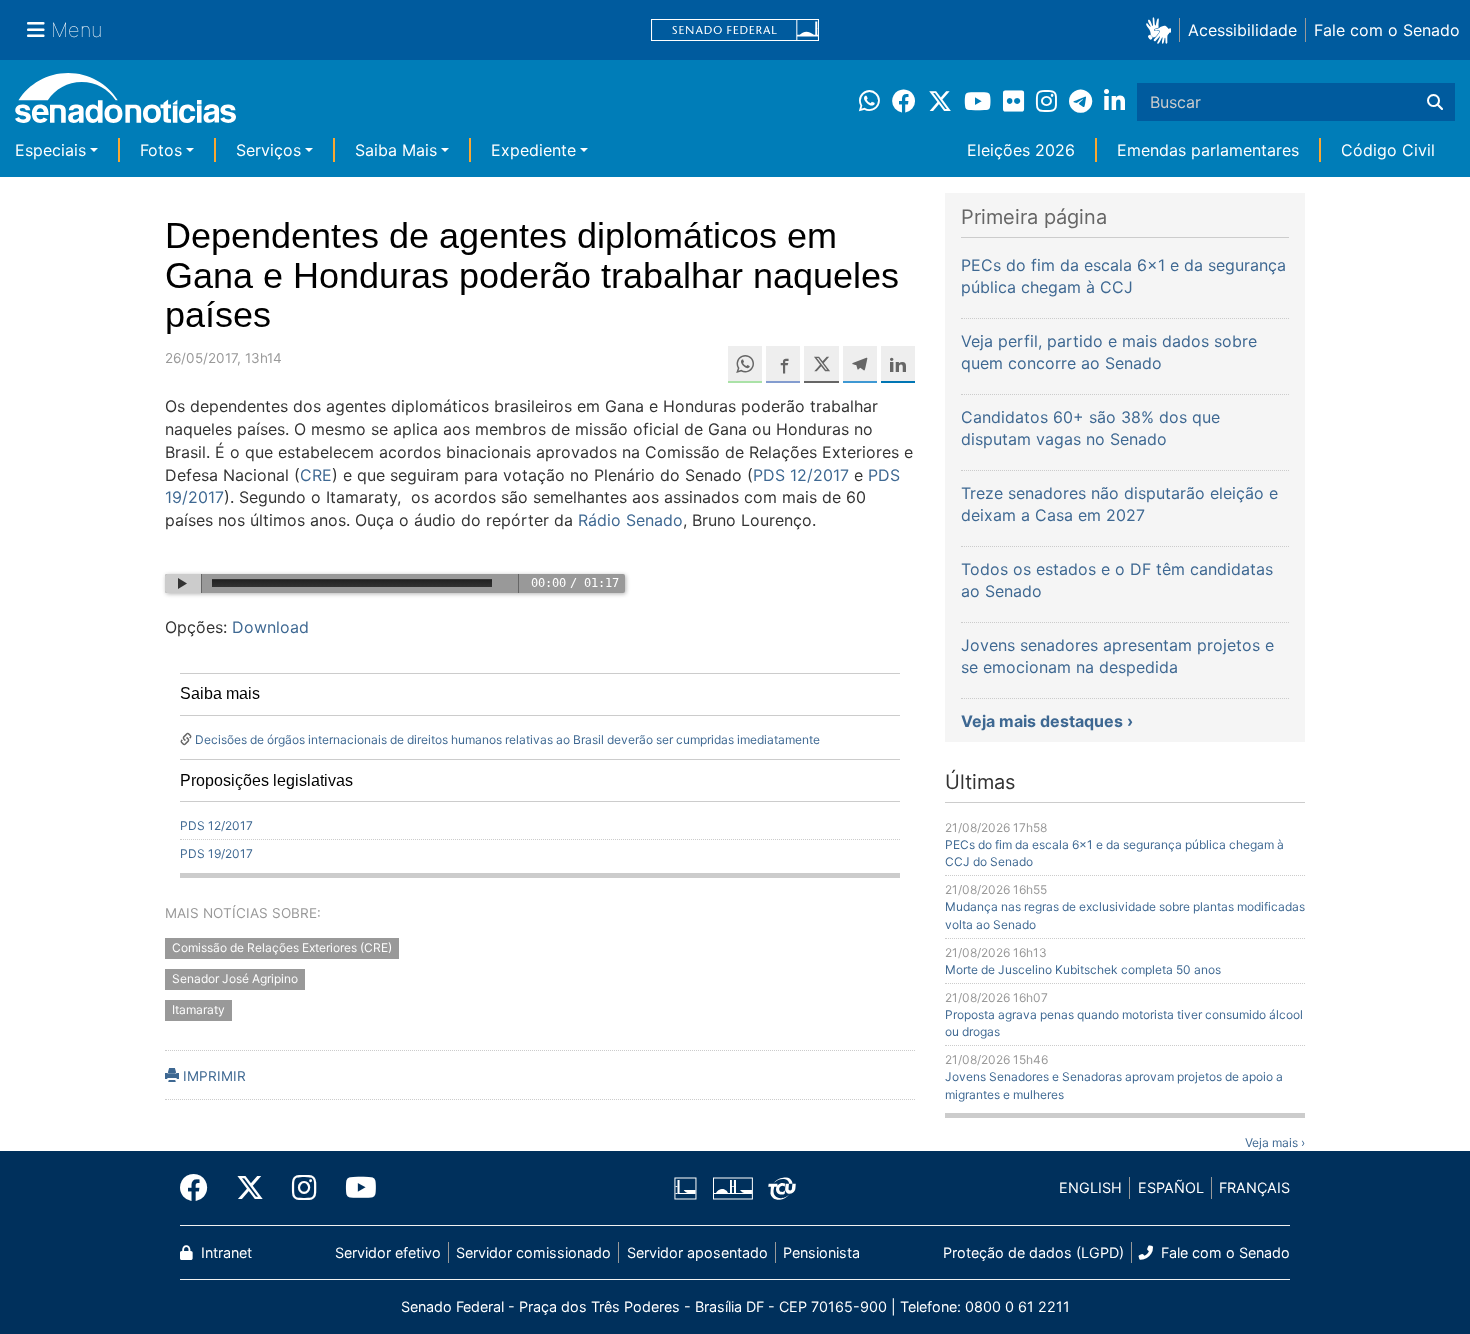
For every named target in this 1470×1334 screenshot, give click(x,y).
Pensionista (821, 1252)
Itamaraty (198, 1010)
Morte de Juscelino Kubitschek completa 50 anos (1083, 969)
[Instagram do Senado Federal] (304, 1188)
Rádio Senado (630, 520)
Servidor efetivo (388, 1252)
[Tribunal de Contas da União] (782, 1186)
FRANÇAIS (1254, 1187)
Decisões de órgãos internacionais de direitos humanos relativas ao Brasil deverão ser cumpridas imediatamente (507, 739)
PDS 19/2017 (216, 853)
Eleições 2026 (1021, 150)
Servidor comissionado (533, 1252)
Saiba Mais (396, 150)
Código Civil (1388, 150)
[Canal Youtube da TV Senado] (354, 1188)
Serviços (268, 150)
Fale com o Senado (1387, 30)
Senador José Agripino (235, 979)
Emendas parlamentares (1208, 150)
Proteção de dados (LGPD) (1033, 1252)
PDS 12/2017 (801, 475)
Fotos (161, 150)
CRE (316, 475)
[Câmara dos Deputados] (685, 1186)
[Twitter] (250, 1188)
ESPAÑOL (1171, 1187)
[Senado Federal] (735, 30)
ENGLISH (1090, 1187)
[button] (1162, 29)
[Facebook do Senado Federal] (201, 1188)
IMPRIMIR (212, 1076)
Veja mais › (1275, 1142)
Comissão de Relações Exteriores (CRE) (282, 948)
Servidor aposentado (697, 1252)
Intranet (224, 1252)
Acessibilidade (1242, 30)
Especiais (50, 150)
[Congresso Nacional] (733, 1186)
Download (270, 627)
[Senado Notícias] (125, 105)
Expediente (533, 150)
